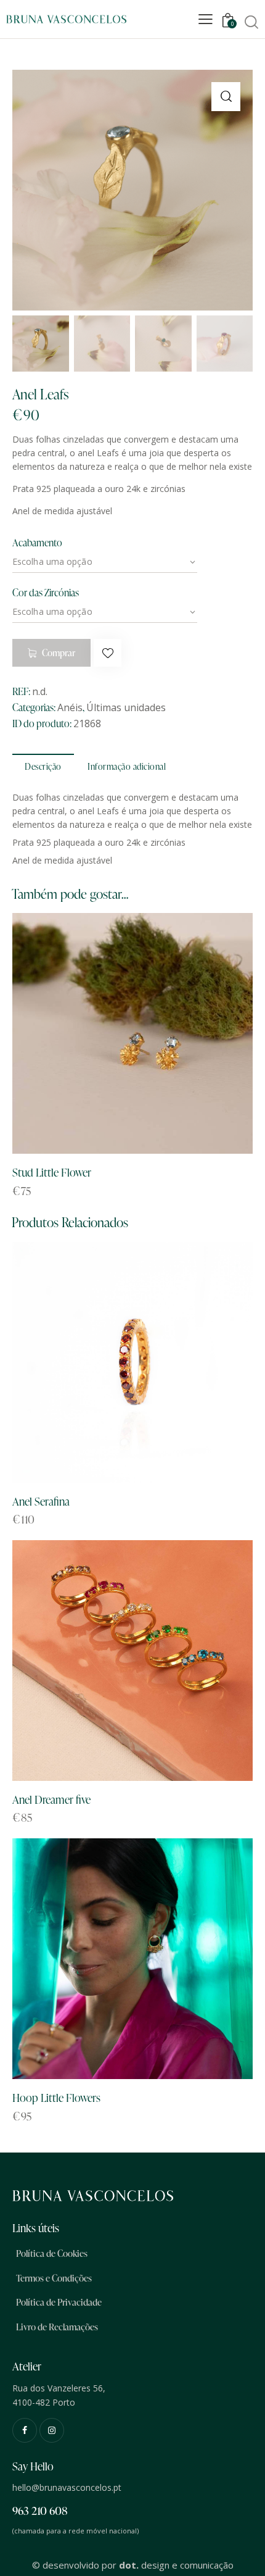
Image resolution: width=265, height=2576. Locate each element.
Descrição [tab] (43, 766)
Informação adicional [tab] (127, 766)
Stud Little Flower (52, 1172)
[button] (226, 97)
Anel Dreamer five (51, 1799)
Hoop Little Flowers (56, 2097)
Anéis (70, 707)
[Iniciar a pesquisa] (251, 22)
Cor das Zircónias (46, 593)
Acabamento (37, 543)
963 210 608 (40, 2510)
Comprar (59, 653)
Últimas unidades (126, 707)
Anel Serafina (41, 1501)
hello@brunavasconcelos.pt (67, 2487)
